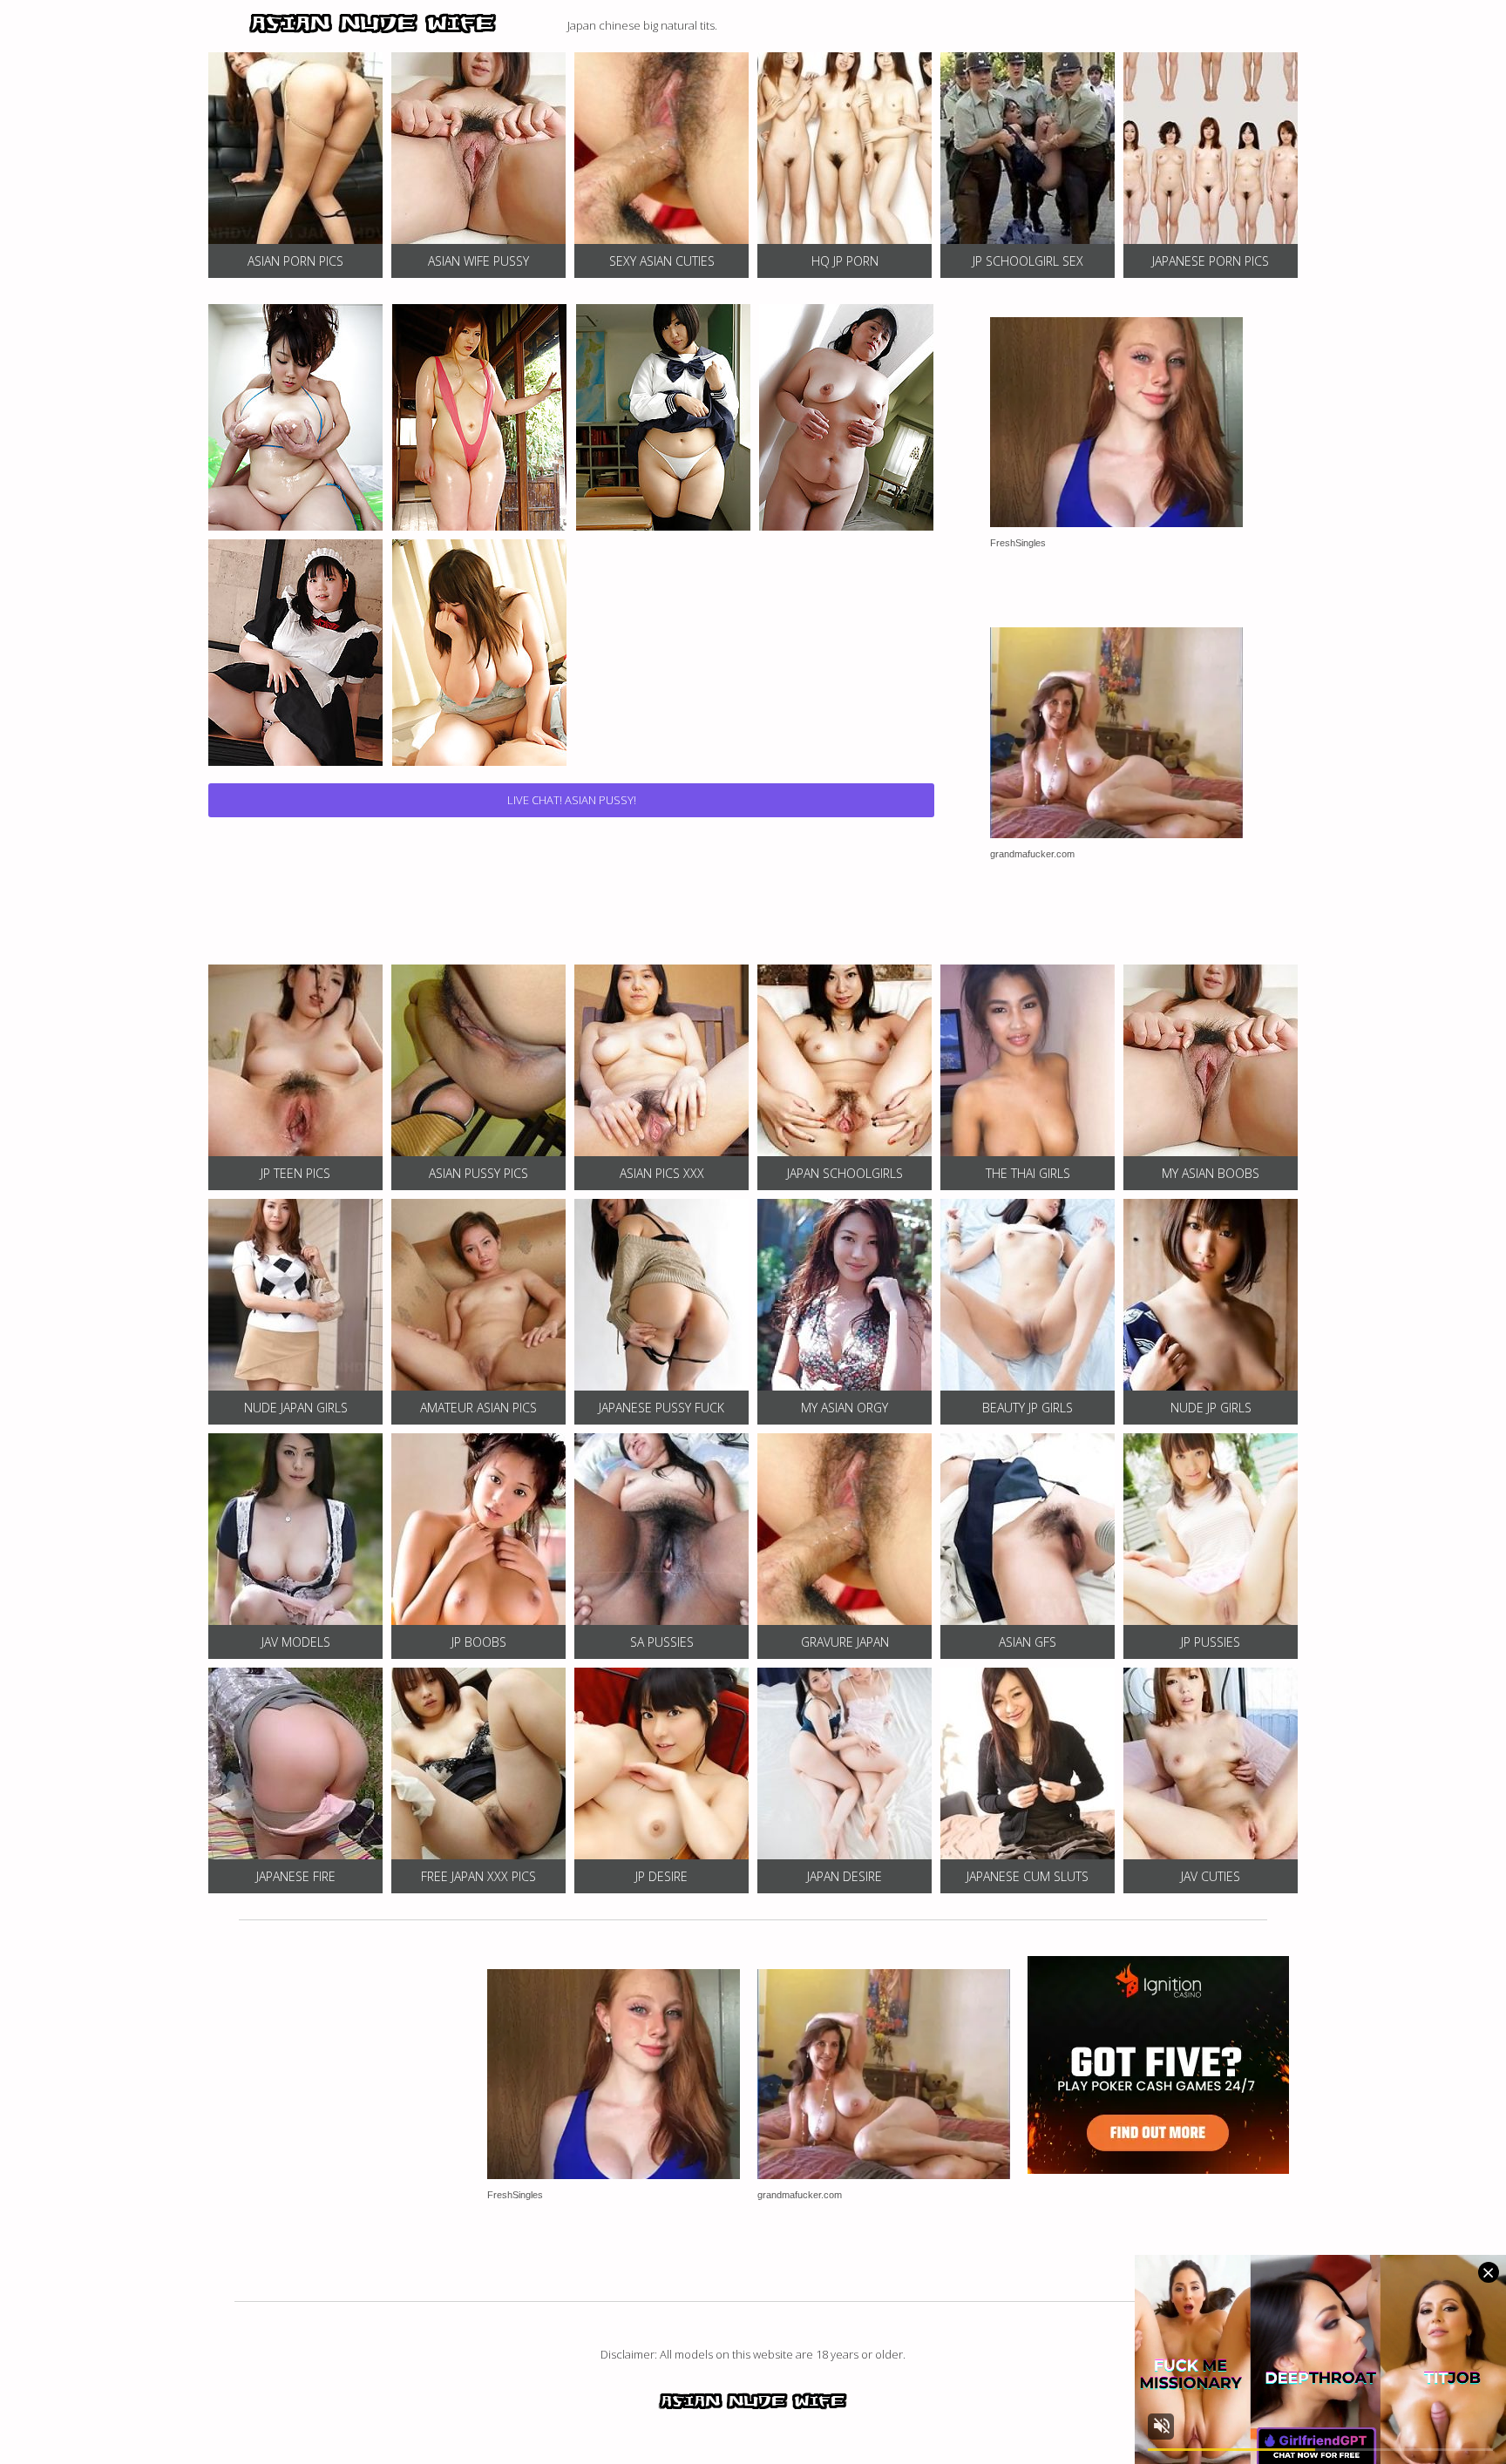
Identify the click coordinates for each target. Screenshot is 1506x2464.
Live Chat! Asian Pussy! (572, 800)
